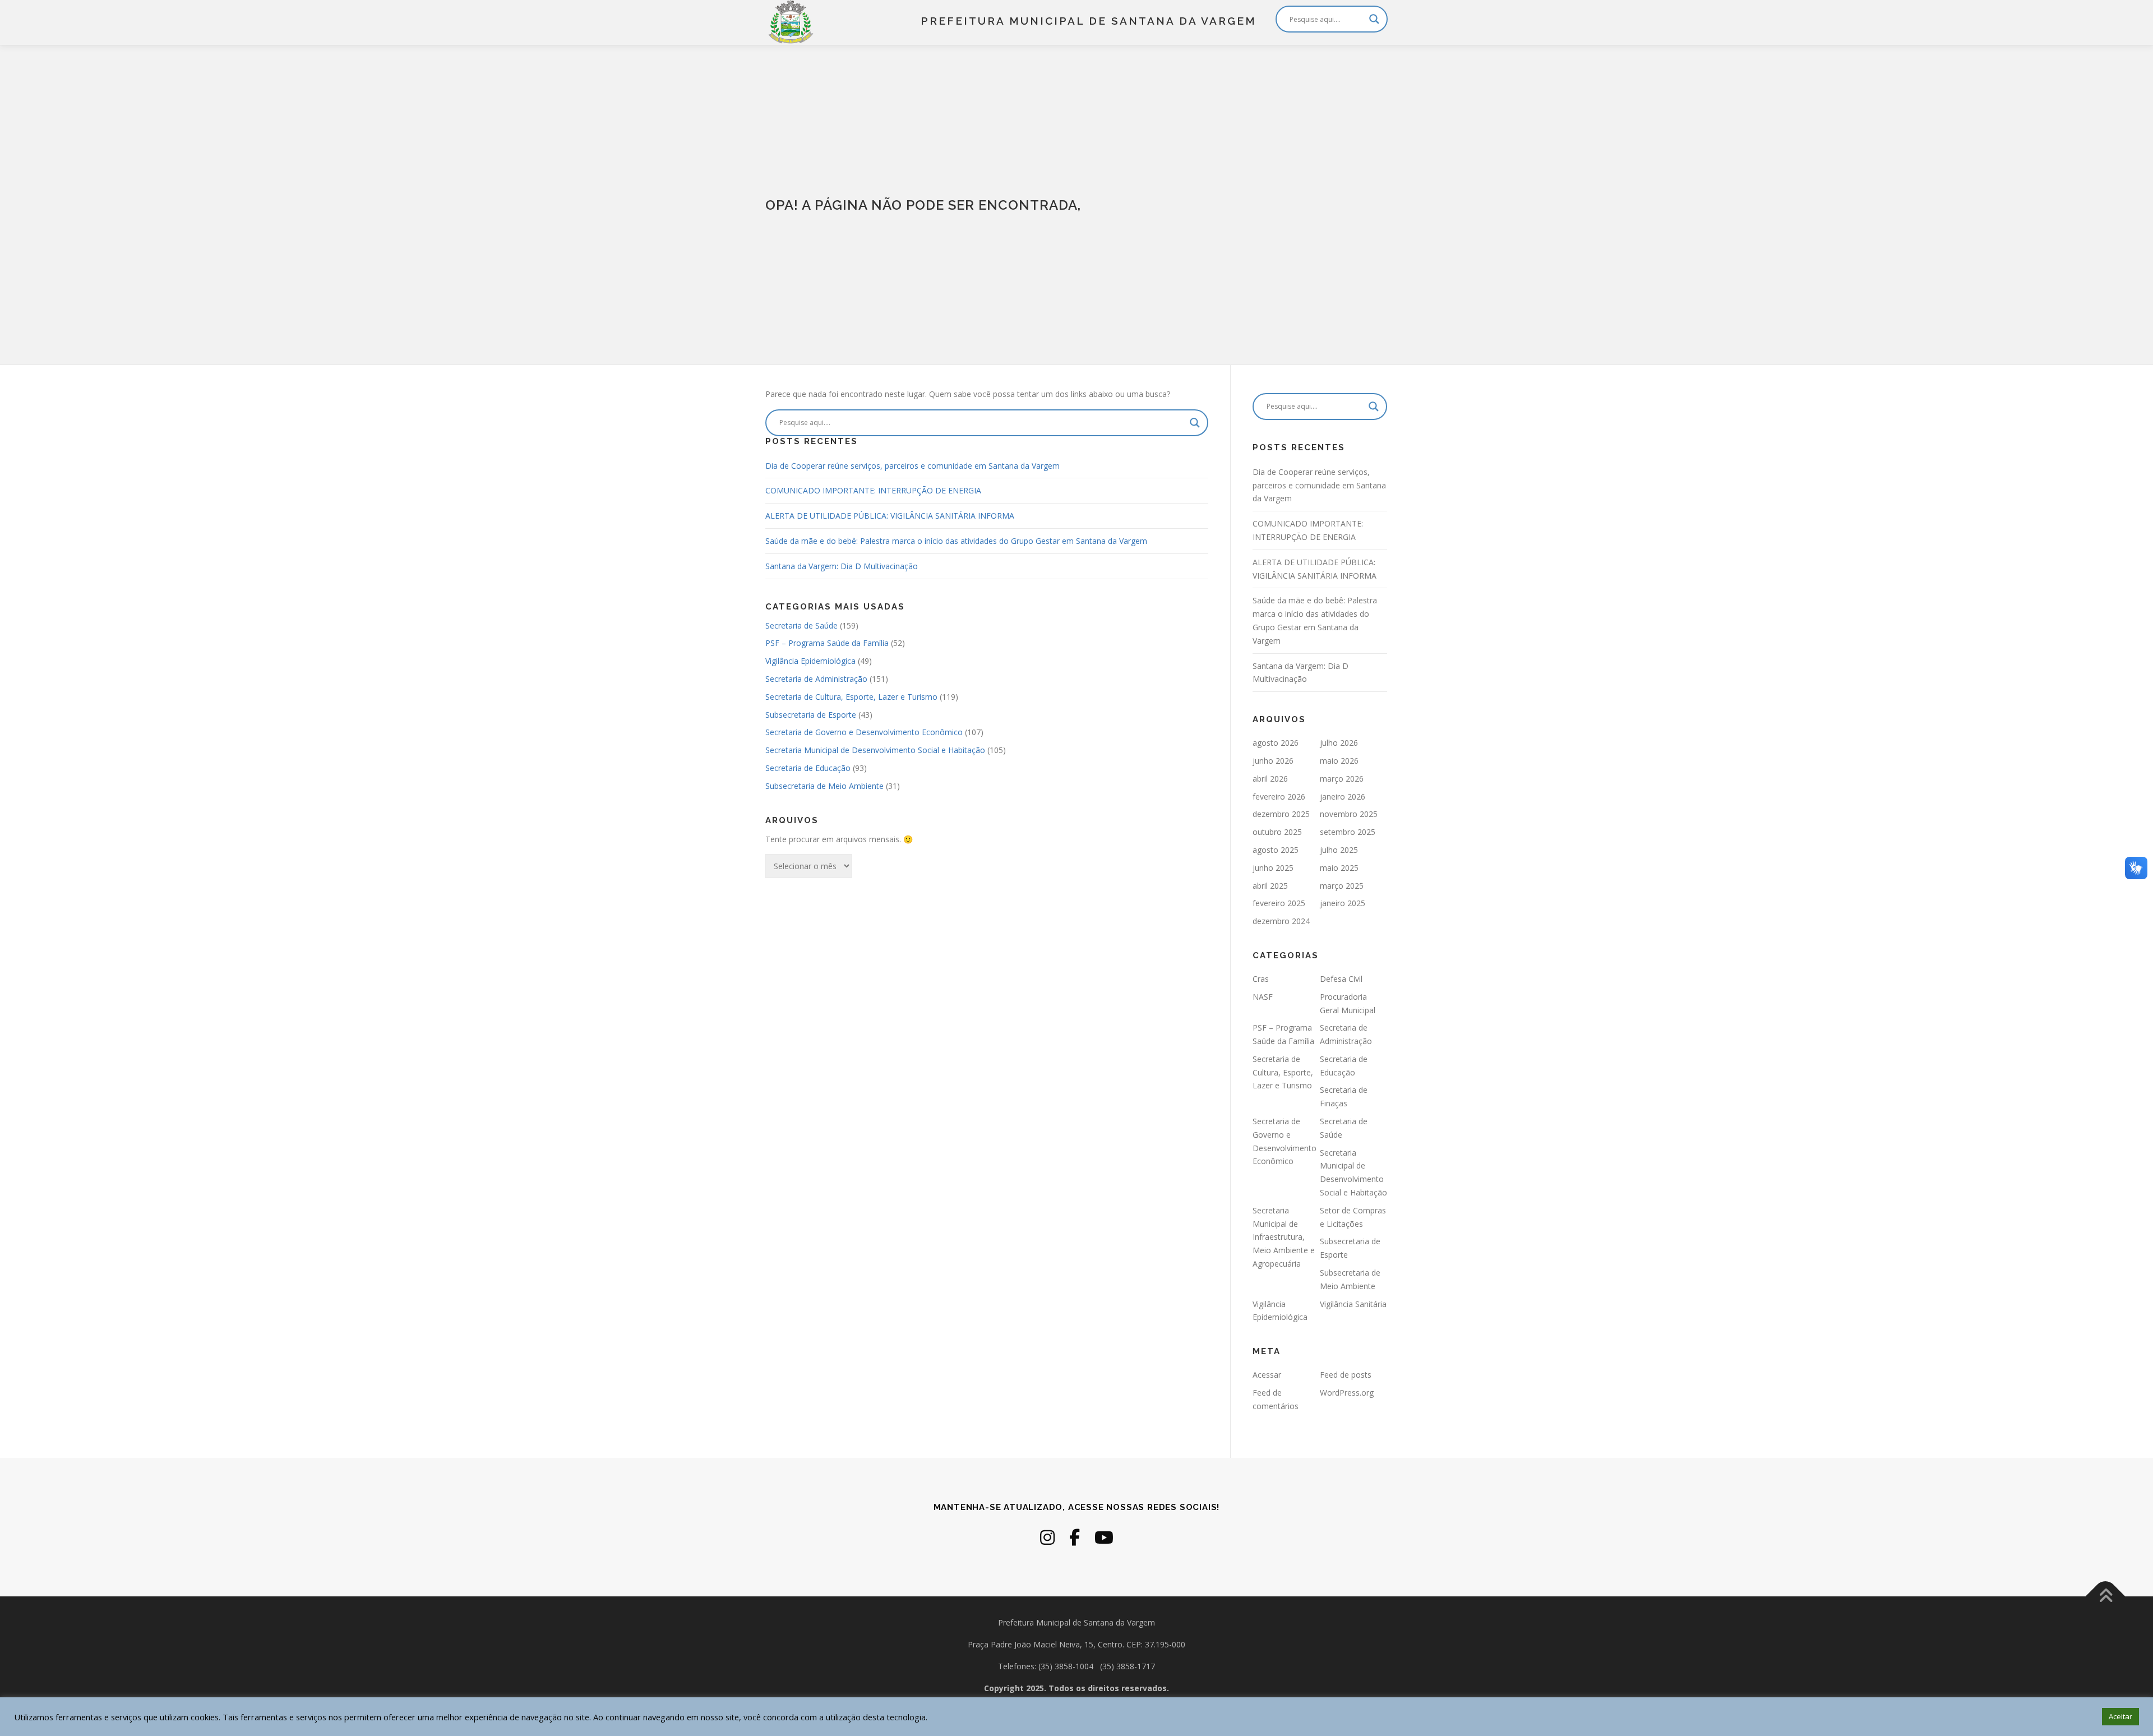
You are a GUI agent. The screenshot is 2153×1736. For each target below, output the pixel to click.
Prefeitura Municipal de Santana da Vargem (1089, 21)
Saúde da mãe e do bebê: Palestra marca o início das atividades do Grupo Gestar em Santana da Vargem (956, 541)
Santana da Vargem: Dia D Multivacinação (842, 566)
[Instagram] (1047, 1537)
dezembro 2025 (1281, 814)
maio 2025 (1339, 868)
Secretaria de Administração (816, 679)
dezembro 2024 (1281, 921)
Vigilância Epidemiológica (810, 661)
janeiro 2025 (1343, 903)
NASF (1263, 997)
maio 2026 (1339, 761)
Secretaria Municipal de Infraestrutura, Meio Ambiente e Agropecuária (1284, 1237)
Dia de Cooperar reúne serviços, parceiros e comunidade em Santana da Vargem (913, 466)
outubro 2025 (1277, 832)
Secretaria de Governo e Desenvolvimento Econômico (864, 732)
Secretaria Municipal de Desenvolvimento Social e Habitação (875, 750)
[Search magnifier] (1374, 19)
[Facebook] (1075, 1537)
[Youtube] (1104, 1537)
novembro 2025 (1349, 814)
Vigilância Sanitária (1353, 1304)
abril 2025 (1270, 886)
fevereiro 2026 (1279, 797)
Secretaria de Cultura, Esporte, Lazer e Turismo (851, 697)
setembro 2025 (1348, 832)
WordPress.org (1347, 1393)
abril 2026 (1270, 779)
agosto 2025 (1276, 850)
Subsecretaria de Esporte (811, 715)
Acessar (1267, 1375)
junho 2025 (1273, 868)
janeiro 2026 (1343, 797)
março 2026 (1342, 779)
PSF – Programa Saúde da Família (827, 643)
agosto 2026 (1276, 743)
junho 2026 (1273, 761)
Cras (1261, 979)
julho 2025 (1339, 850)
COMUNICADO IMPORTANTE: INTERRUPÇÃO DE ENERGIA (873, 490)
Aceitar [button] (2120, 1716)
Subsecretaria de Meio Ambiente (824, 786)
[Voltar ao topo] (2106, 1597)
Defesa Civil (1341, 979)
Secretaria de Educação (808, 768)
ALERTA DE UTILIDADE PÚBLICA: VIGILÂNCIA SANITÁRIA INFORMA (890, 516)
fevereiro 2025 (1279, 903)
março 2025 (1342, 886)
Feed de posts (1346, 1375)
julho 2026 (1339, 743)
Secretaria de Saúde (801, 625)
